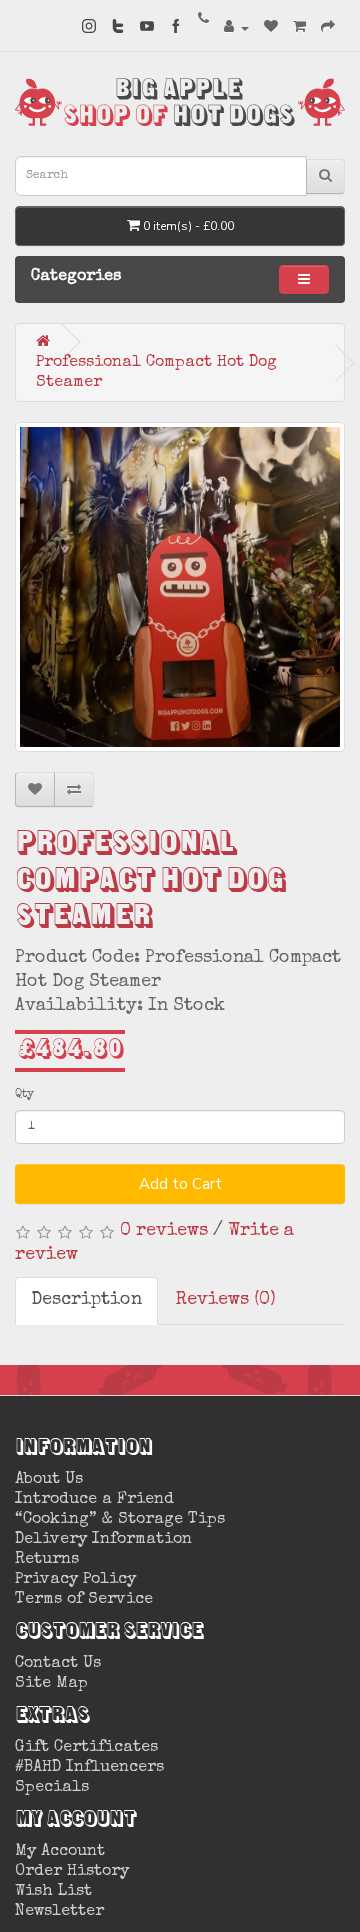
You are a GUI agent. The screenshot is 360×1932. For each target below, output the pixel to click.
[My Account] (236, 28)
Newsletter (59, 1912)
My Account (60, 1852)
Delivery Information (103, 1540)
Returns (47, 1560)
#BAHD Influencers (89, 1768)
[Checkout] (328, 28)
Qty (24, 1095)
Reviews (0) (226, 1300)
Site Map (51, 1684)
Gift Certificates (86, 1748)
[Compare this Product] (74, 789)
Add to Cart (180, 1184)
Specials (52, 1788)
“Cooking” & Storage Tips (120, 1520)
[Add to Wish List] (35, 789)
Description (86, 1300)
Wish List (53, 1892)
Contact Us (58, 1664)
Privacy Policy (75, 1580)
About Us (49, 1480)
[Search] (325, 176)
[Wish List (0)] (271, 28)
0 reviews (164, 1231)
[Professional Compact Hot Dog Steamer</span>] (180, 587)
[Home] (43, 341)
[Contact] (203, 21)
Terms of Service (84, 1600)
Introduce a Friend (94, 1500)
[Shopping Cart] (299, 28)
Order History (72, 1872)
